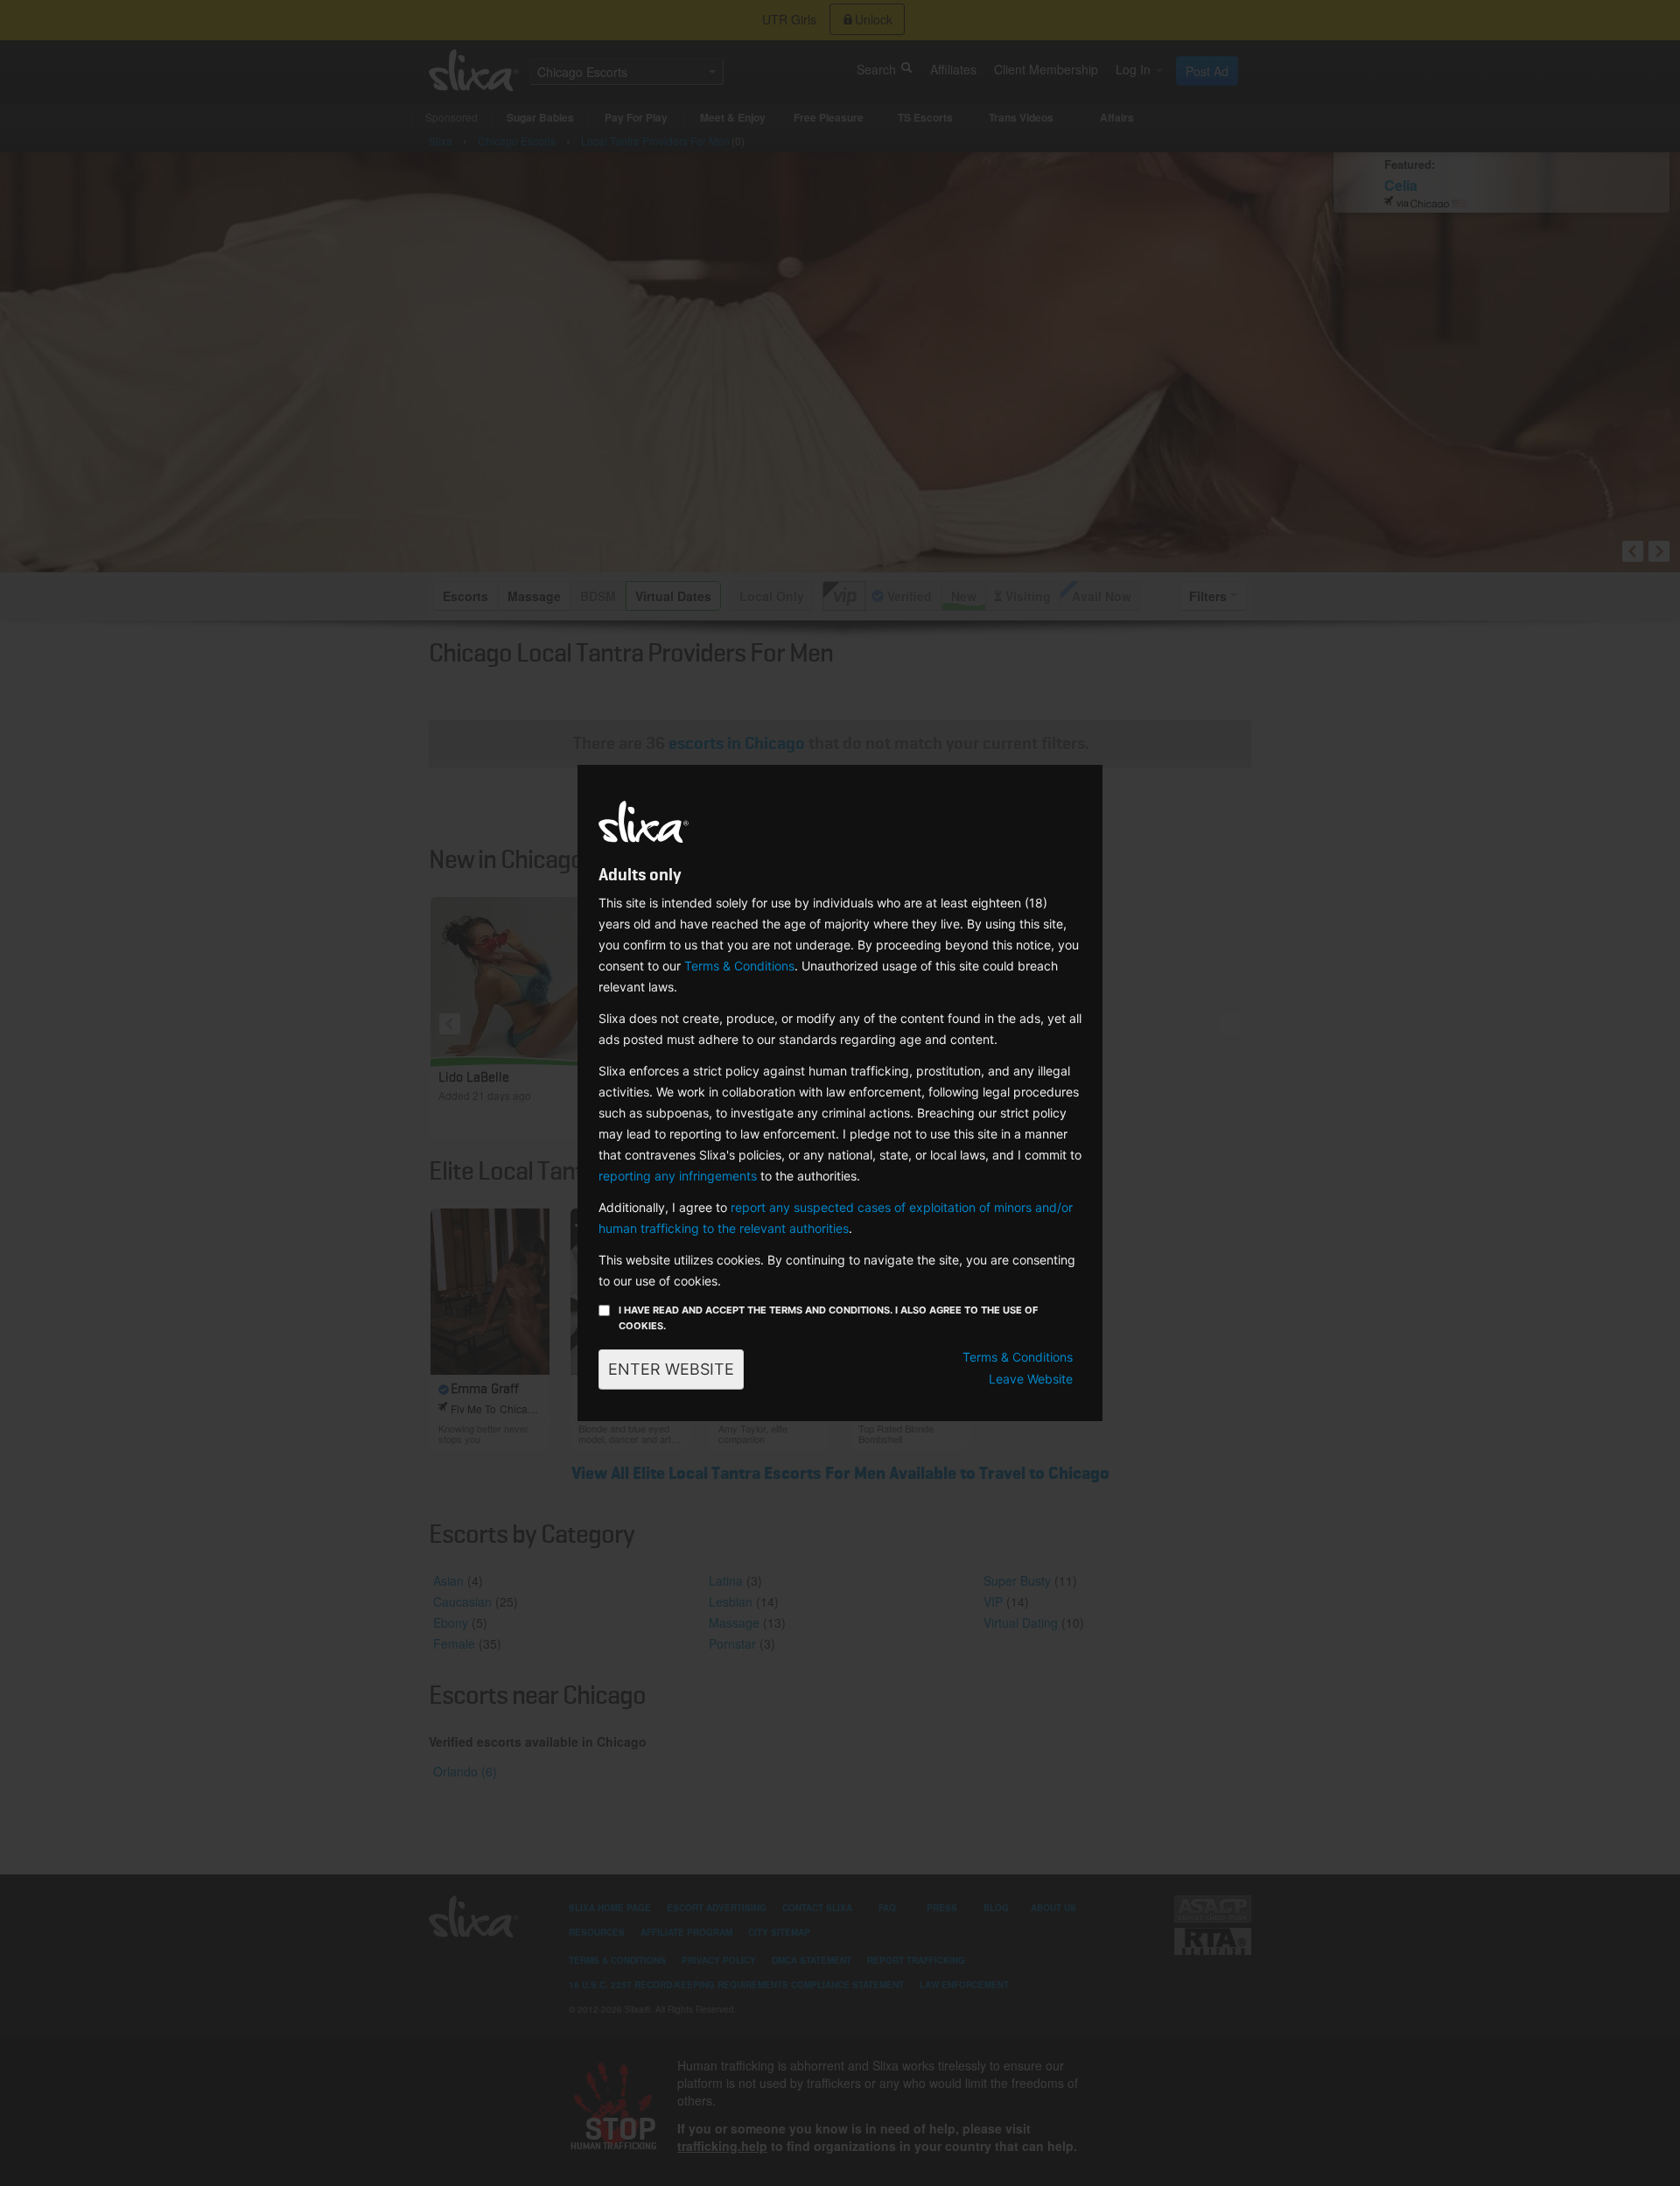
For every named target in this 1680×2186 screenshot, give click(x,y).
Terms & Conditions (739, 966)
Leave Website (1031, 1379)
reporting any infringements (678, 1176)
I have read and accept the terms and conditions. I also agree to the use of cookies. (828, 1318)
